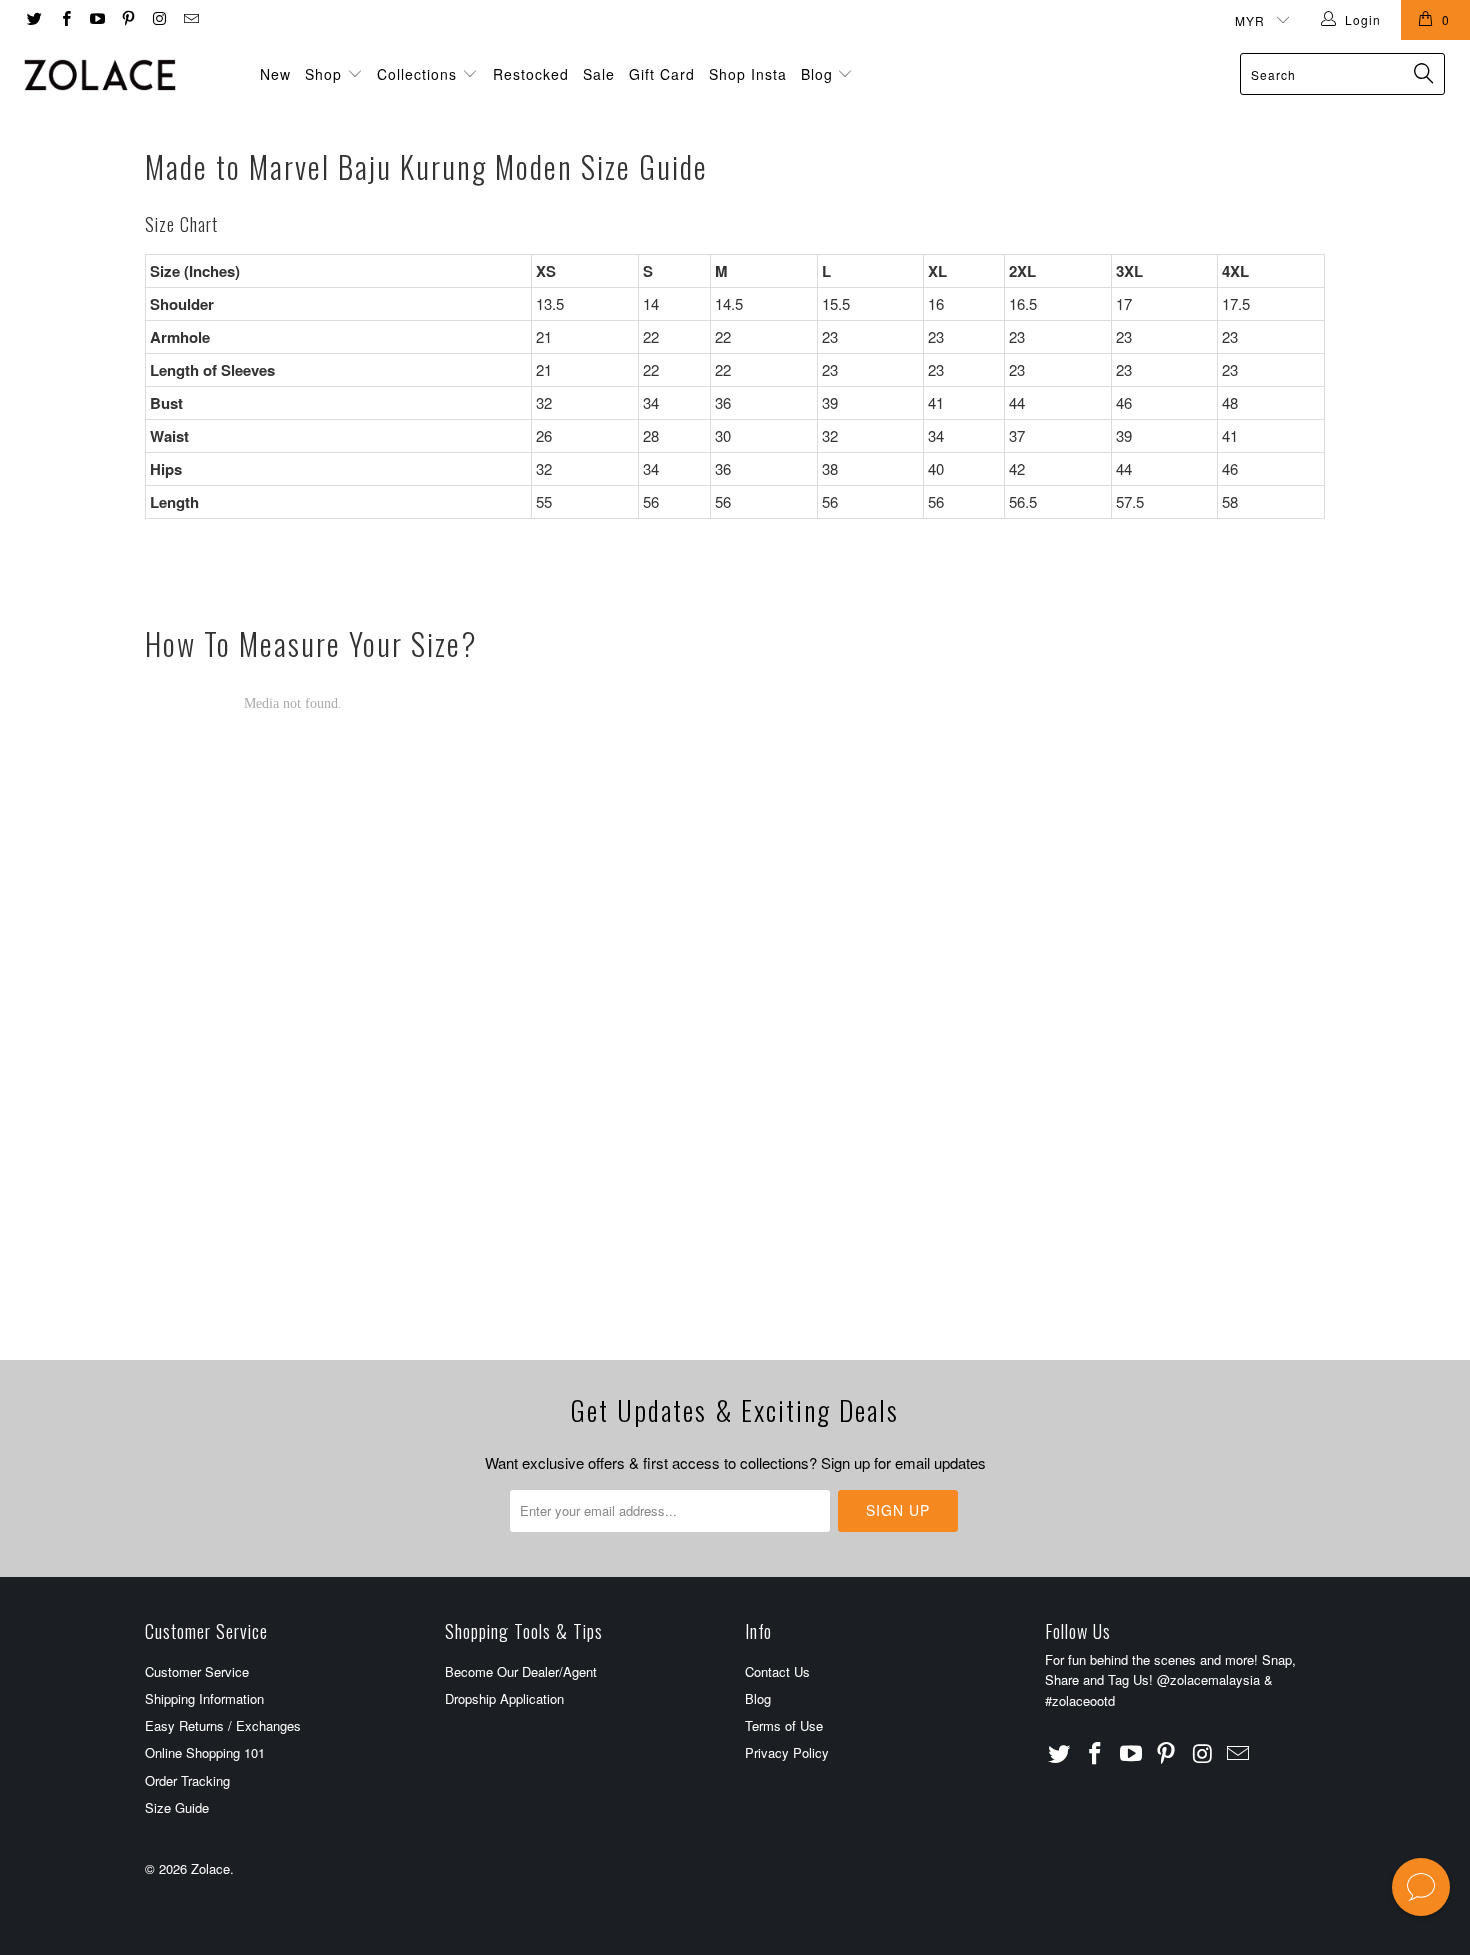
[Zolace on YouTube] (96, 19)
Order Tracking (187, 1780)
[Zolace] (127, 75)
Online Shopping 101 (205, 1752)
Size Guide (177, 1807)
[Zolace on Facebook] (64, 19)
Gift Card (662, 74)
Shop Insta (748, 74)
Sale (599, 74)
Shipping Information (204, 1698)
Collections (417, 74)
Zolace (210, 1868)
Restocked (531, 74)
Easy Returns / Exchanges (223, 1725)
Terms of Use (784, 1725)
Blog (819, 74)
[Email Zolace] (189, 19)
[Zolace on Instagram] (158, 19)
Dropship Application (504, 1698)
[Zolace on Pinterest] (127, 19)
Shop (323, 74)
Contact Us (777, 1671)
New (275, 74)
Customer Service (197, 1671)
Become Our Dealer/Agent (521, 1671)
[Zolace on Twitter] (33, 19)
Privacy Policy (787, 1752)
